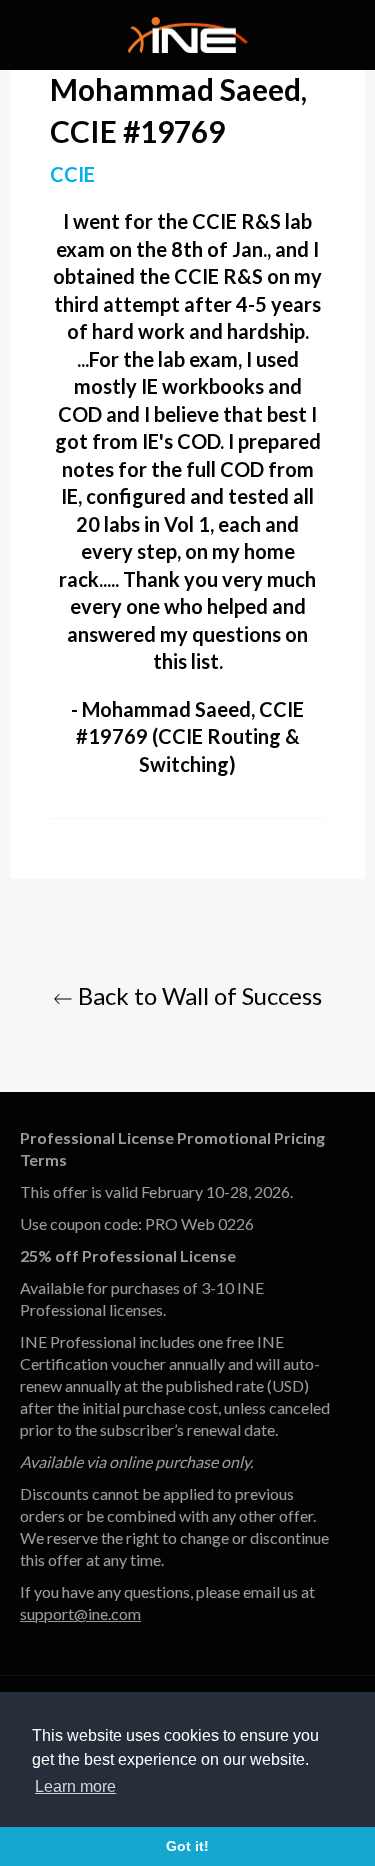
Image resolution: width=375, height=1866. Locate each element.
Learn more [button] (75, 1786)
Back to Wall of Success (197, 995)
